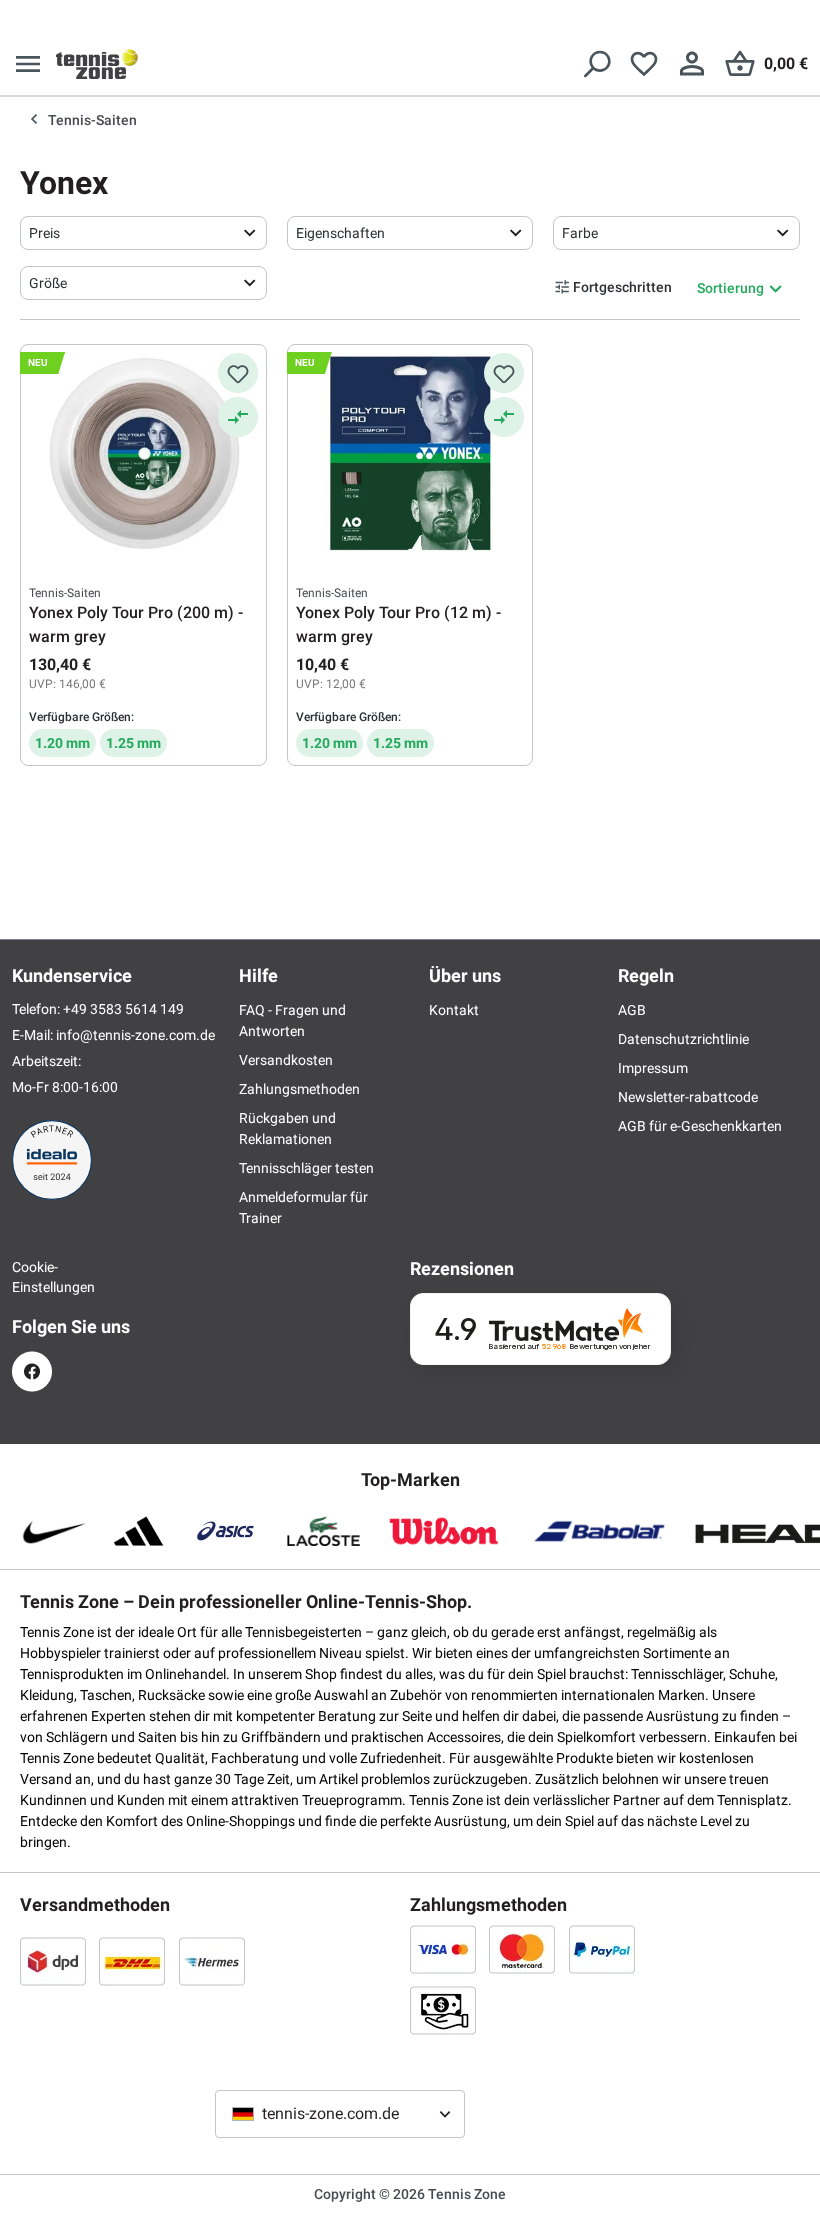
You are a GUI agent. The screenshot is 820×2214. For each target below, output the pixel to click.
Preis (44, 233)
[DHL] (132, 1961)
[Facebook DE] (32, 1371)
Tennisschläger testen (306, 1168)
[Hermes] (212, 1961)
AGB (632, 1010)
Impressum (653, 1068)
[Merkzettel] (644, 64)
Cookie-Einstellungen (32, 1277)
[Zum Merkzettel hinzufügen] (238, 373)
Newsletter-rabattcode (688, 1097)
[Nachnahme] (443, 2010)
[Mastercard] (522, 1949)
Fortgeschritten (622, 287)
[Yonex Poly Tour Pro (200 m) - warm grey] (143, 453)
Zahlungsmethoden (299, 1089)
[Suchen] (596, 64)
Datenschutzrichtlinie (683, 1039)
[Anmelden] (692, 64)
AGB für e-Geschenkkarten (700, 1126)
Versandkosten (286, 1060)
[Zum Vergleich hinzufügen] (238, 417)
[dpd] (53, 1961)
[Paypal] (602, 1949)
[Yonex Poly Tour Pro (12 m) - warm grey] (410, 453)
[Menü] (28, 64)
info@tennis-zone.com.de (135, 1035)
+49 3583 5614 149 (123, 1009)
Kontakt (454, 1010)
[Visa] (443, 1949)
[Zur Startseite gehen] (97, 64)
